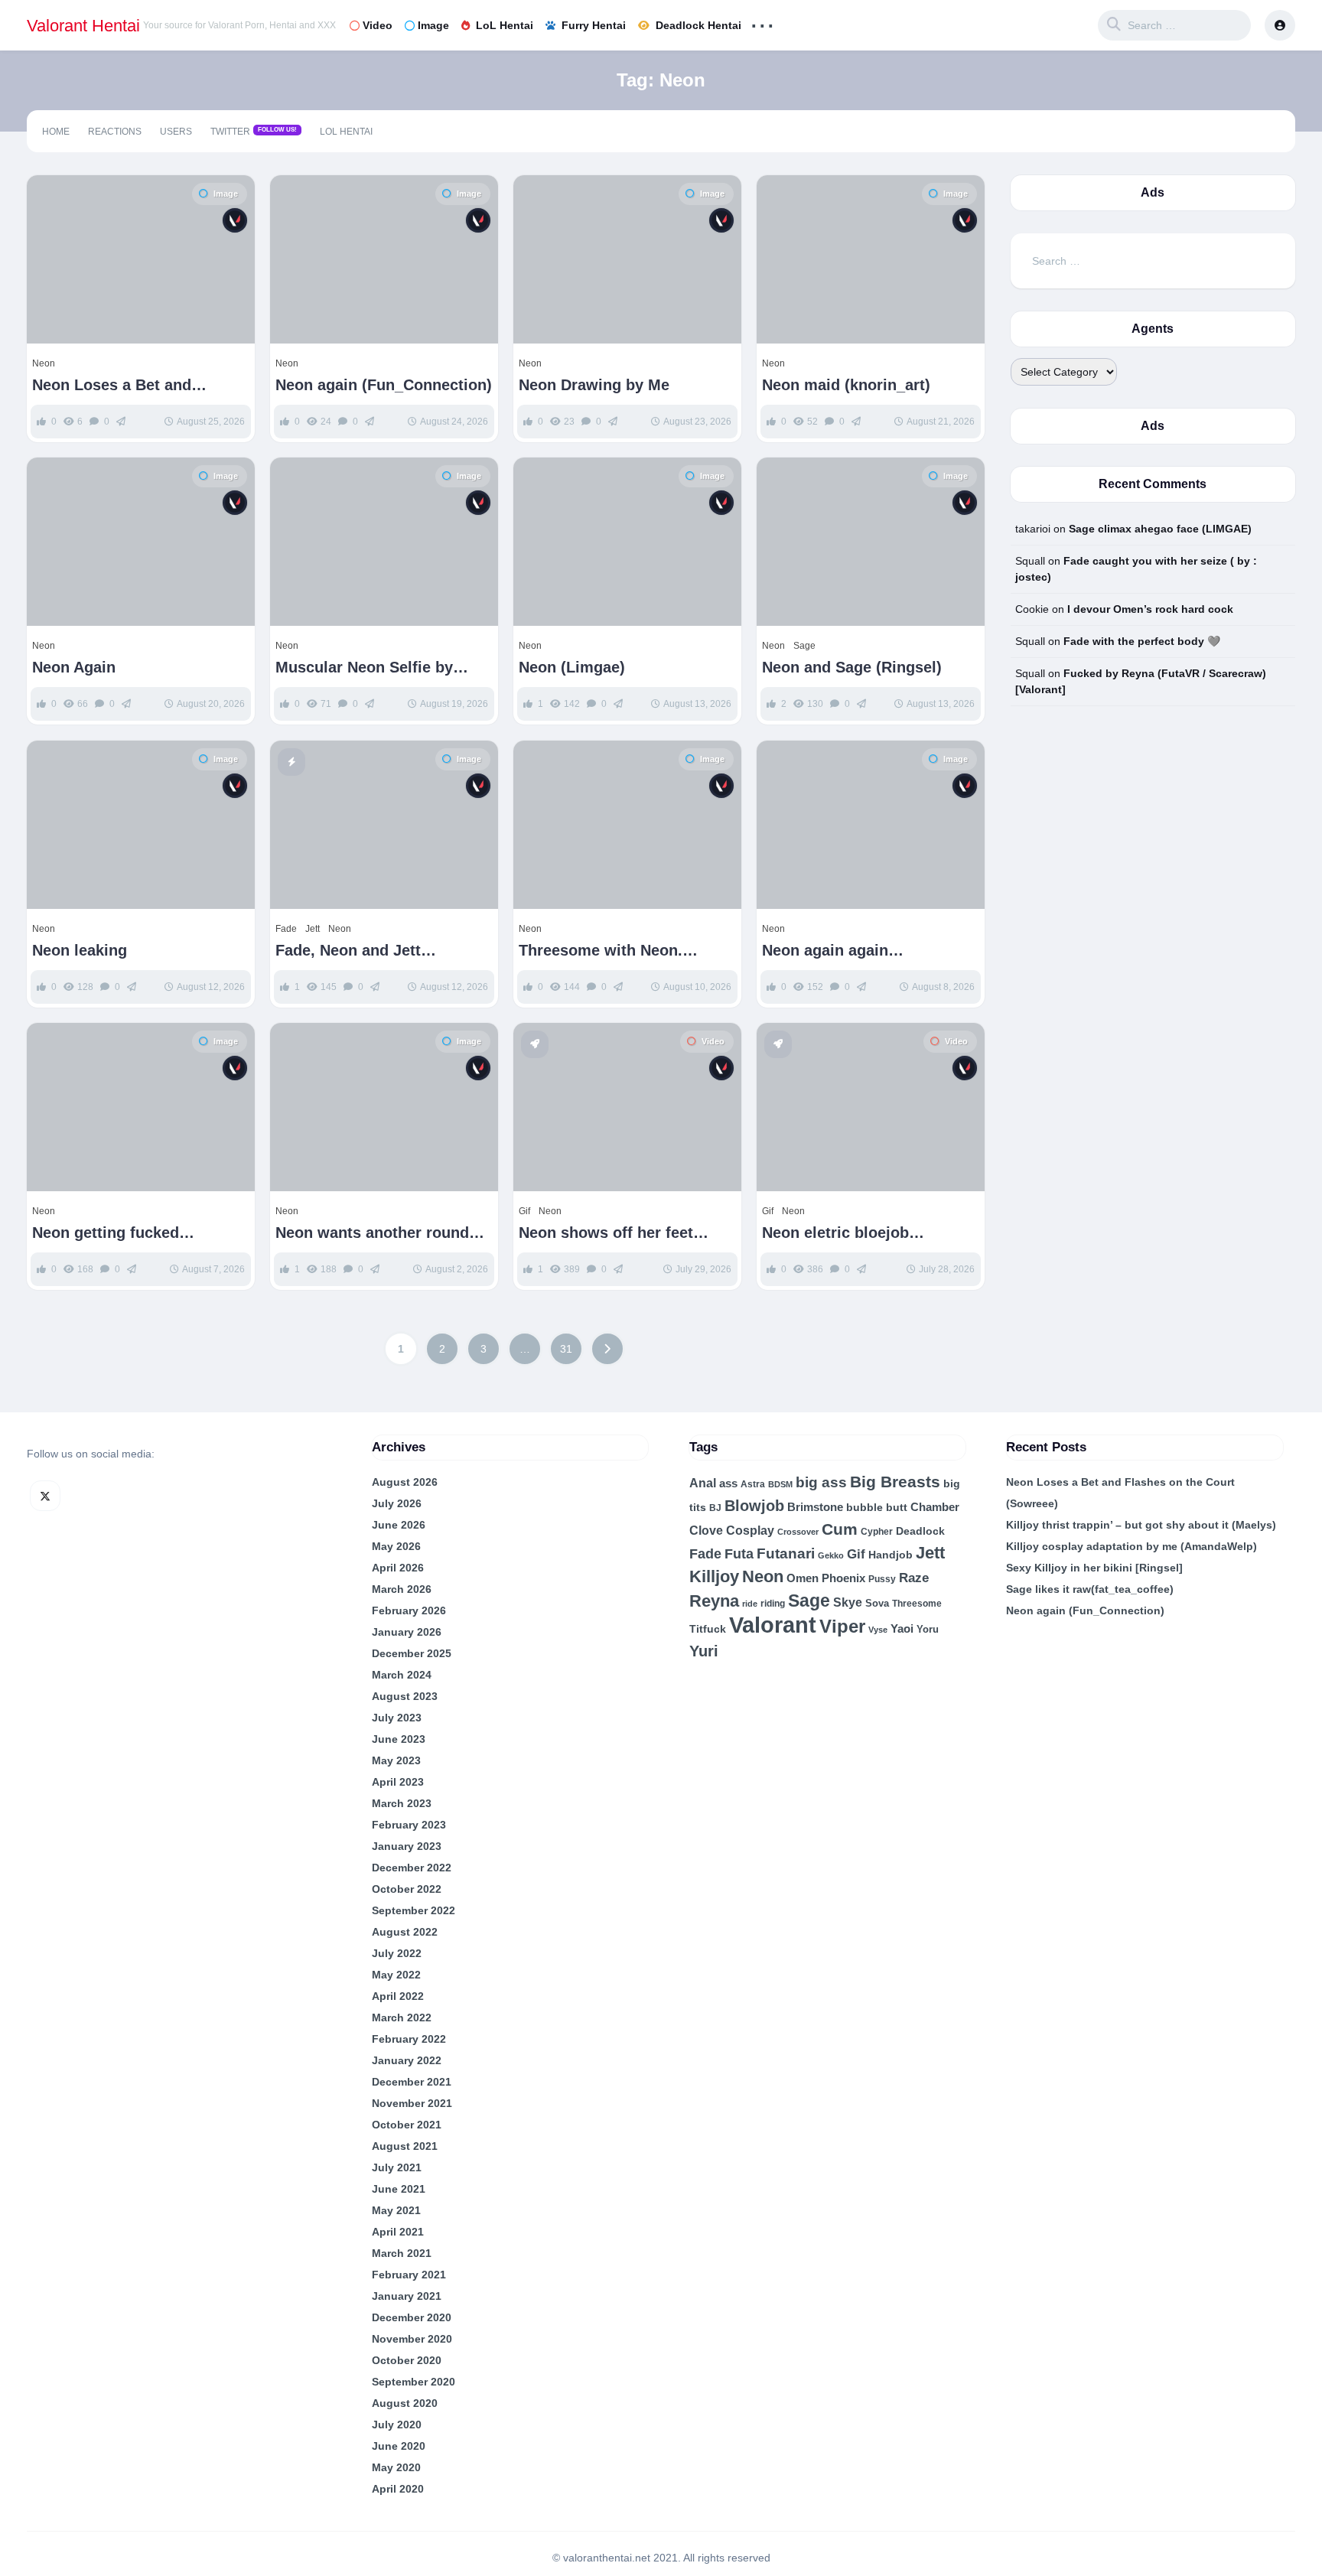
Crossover (798, 1532)
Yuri (704, 1651)
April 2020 (398, 2489)
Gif (524, 1211)
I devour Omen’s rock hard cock (1150, 609)
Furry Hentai (594, 25)
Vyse (878, 1630)
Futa (739, 1554)
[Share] (48, 197)
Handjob (891, 1555)
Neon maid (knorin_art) (846, 385)
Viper (842, 1626)
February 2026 (409, 1610)
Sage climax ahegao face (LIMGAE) (1160, 529)
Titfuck (708, 1629)
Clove (706, 1530)
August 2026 (405, 1482)
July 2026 (397, 1503)
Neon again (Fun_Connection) (384, 385)
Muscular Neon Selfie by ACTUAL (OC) (364, 668)
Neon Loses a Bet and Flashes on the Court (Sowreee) (112, 385)
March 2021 (402, 2253)
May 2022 (396, 1975)
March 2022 (402, 2017)
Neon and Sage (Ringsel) (852, 667)
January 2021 (407, 2296)
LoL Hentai (505, 25)
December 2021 (412, 2082)
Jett (313, 929)
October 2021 (407, 2125)
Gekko (831, 1555)
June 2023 (399, 1739)
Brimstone (815, 1507)
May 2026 (396, 1546)
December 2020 (412, 2317)
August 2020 (405, 2403)
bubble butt (877, 1507)
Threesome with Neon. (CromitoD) (601, 951)
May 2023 (396, 1760)
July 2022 (397, 1953)
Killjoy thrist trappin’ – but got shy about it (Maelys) (1141, 1525)
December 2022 (412, 1868)
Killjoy (714, 1577)
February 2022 (409, 2039)
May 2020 (396, 2467)
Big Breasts (895, 1482)
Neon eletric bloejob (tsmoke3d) (835, 1233)
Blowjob (754, 1506)
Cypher (877, 1532)
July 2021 (397, 2167)
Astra (753, 1484)
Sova (877, 1603)
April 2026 (398, 1568)
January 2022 (407, 2060)
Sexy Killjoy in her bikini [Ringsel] (1094, 1568)
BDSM (780, 1484)
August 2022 (405, 1932)
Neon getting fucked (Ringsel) (106, 1233)
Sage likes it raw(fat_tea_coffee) (1090, 1589)
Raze (914, 1578)
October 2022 (407, 1889)
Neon (44, 363)
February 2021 (409, 2275)
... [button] (762, 22)
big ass (821, 1482)
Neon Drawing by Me (594, 385)
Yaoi (902, 1628)
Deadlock (920, 1531)
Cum (840, 1529)
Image (433, 25)
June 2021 (399, 2189)
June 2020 (399, 2446)
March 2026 (402, 1589)
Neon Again (74, 667)
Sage (804, 646)
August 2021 (405, 2146)
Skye (848, 1602)
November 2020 (412, 2339)
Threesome (917, 1604)
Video (378, 25)
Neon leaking (80, 950)
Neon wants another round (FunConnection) (372, 1233)
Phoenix (843, 1578)
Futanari (786, 1553)
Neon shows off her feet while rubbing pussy (606, 1233)
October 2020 (407, 2360)
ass (728, 1483)
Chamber (935, 1507)
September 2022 (414, 1910)
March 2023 (402, 1803)
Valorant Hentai (83, 26)
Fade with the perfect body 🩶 (1142, 641)
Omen (803, 1578)
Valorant (773, 1625)
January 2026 (407, 1632)
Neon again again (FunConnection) (825, 951)
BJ (715, 1508)
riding (773, 1604)
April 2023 (398, 1782)
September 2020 (414, 2382)
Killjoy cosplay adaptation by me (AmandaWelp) (1132, 1546)
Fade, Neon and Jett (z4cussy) (348, 951)
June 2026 (399, 1525)
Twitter (254, 132)
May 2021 (396, 2210)
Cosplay (750, 1531)
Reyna (714, 1601)
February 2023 (409, 1825)
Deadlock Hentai (698, 25)
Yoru (928, 1629)
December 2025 (412, 1653)
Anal (703, 1483)
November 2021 (412, 2103)
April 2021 (398, 2232)
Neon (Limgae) (572, 667)
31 (566, 1349)
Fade (286, 929)
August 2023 (405, 1696)
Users (176, 132)
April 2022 (398, 1996)
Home (56, 132)
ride (750, 1604)
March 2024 (402, 1675)
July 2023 (397, 1718)
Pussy (882, 1579)
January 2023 (407, 1846)
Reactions (115, 132)
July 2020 (397, 2425)
